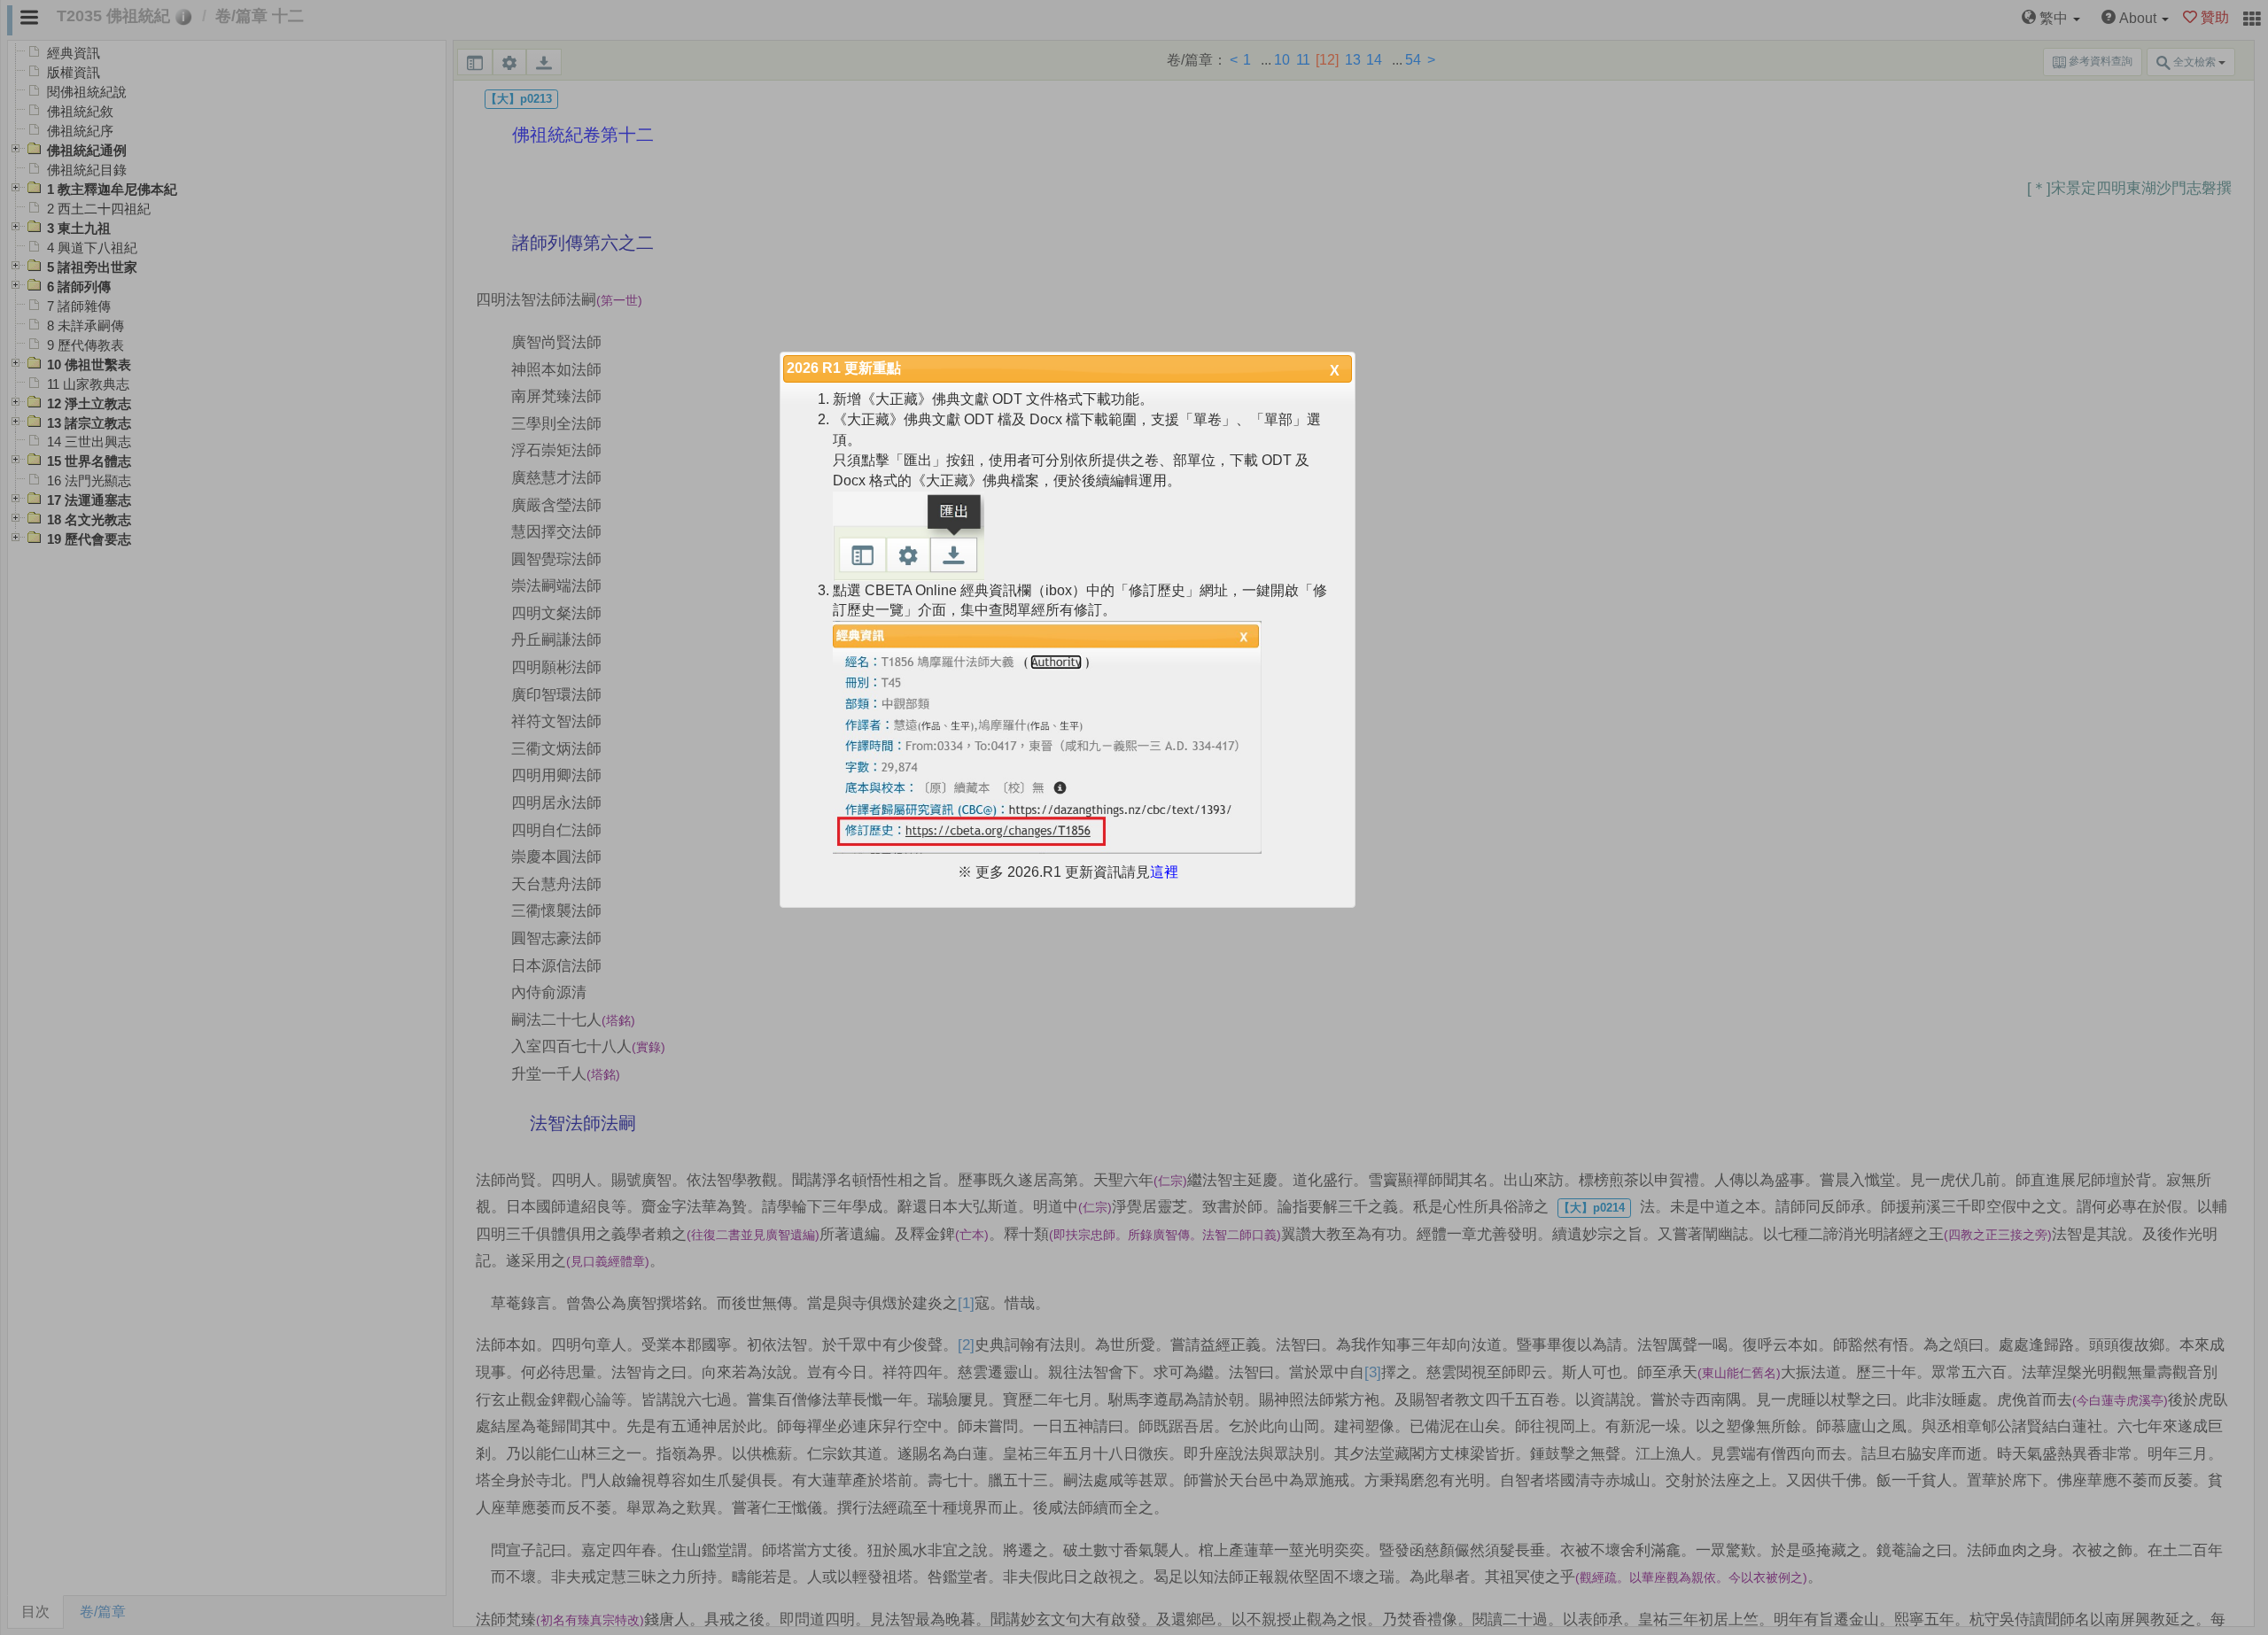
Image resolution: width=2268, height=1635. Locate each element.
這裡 (1164, 872)
